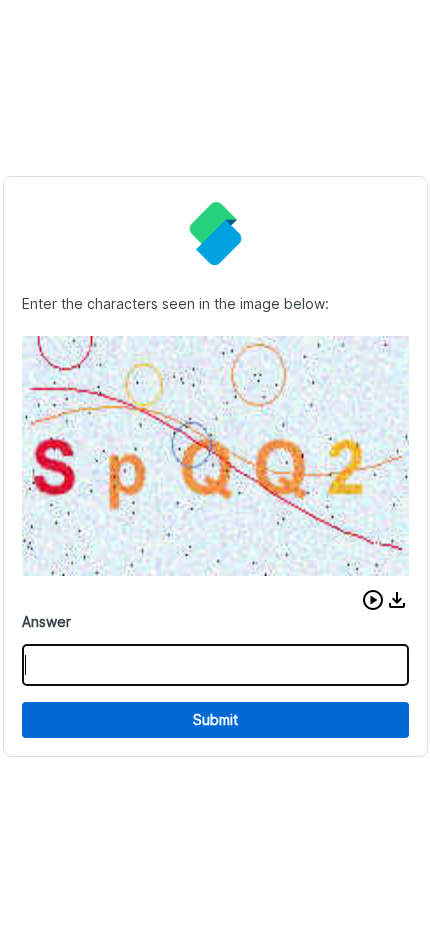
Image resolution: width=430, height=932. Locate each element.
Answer (46, 621)
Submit (215, 719)
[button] (373, 600)
